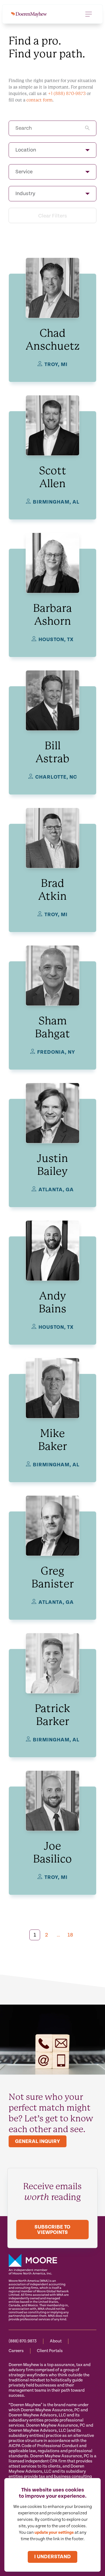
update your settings (54, 2533)
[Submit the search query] (87, 128)
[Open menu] (89, 14)
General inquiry (38, 2141)
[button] (52, 150)
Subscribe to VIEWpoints (52, 2230)
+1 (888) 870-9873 (67, 94)
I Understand (52, 2557)
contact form (39, 100)
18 (70, 1935)
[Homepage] (29, 14)
